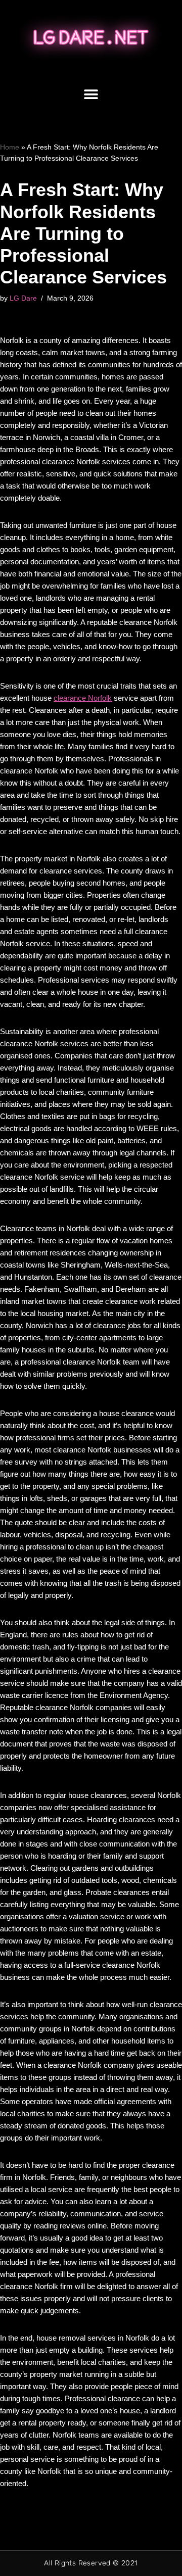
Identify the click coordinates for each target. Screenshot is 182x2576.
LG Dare (23, 298)
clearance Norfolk (83, 698)
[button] (91, 95)
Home (10, 147)
